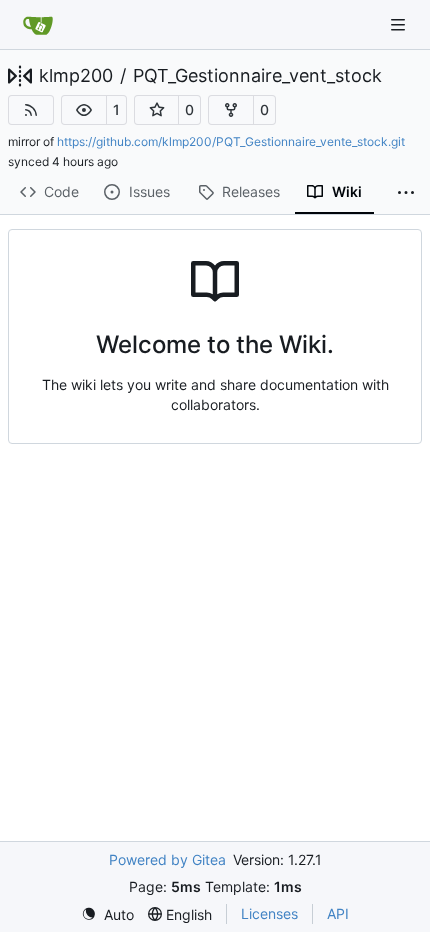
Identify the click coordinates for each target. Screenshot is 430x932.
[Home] (38, 25)
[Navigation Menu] (400, 24)
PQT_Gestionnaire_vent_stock (257, 76)
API (338, 913)
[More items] (406, 193)
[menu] (107, 914)
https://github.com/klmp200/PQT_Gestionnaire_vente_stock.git (231, 141)
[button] (84, 110)
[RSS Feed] (31, 110)
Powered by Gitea (167, 859)
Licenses (269, 913)
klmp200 (76, 76)
